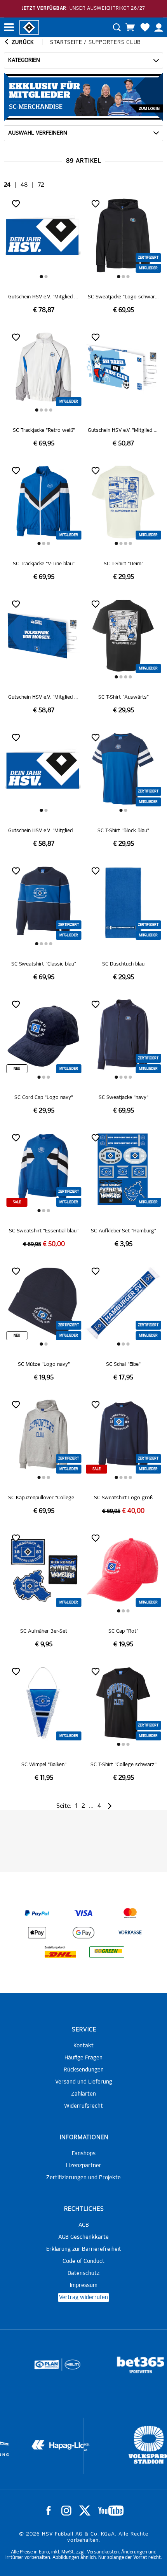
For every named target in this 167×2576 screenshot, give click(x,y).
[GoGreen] (107, 1952)
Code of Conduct (83, 2261)
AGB (84, 2225)
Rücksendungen (84, 2070)
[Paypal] (37, 1913)
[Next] (109, 1806)
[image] (44, 256)
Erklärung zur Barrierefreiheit (84, 2249)
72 (41, 185)
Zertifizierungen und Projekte (83, 2178)
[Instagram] (66, 2511)
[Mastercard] (130, 1913)
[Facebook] (49, 2511)
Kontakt (83, 2046)
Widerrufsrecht (83, 2106)
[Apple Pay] (37, 1933)
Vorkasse (130, 1933)
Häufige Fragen (83, 2058)
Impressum (84, 2285)
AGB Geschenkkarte (83, 2237)
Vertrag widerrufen (83, 2297)
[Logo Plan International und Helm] (29, 2368)
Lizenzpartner (84, 2166)
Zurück (22, 42)
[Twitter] (85, 2511)
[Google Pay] (83, 1933)
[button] (42, 277)
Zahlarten (83, 2094)
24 (7, 185)
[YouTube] (111, 2511)
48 (24, 185)
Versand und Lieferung (84, 2082)
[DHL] (60, 1952)
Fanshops (84, 2154)
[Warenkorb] (130, 27)
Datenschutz (83, 2273)
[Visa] (83, 1913)
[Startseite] (29, 27)
